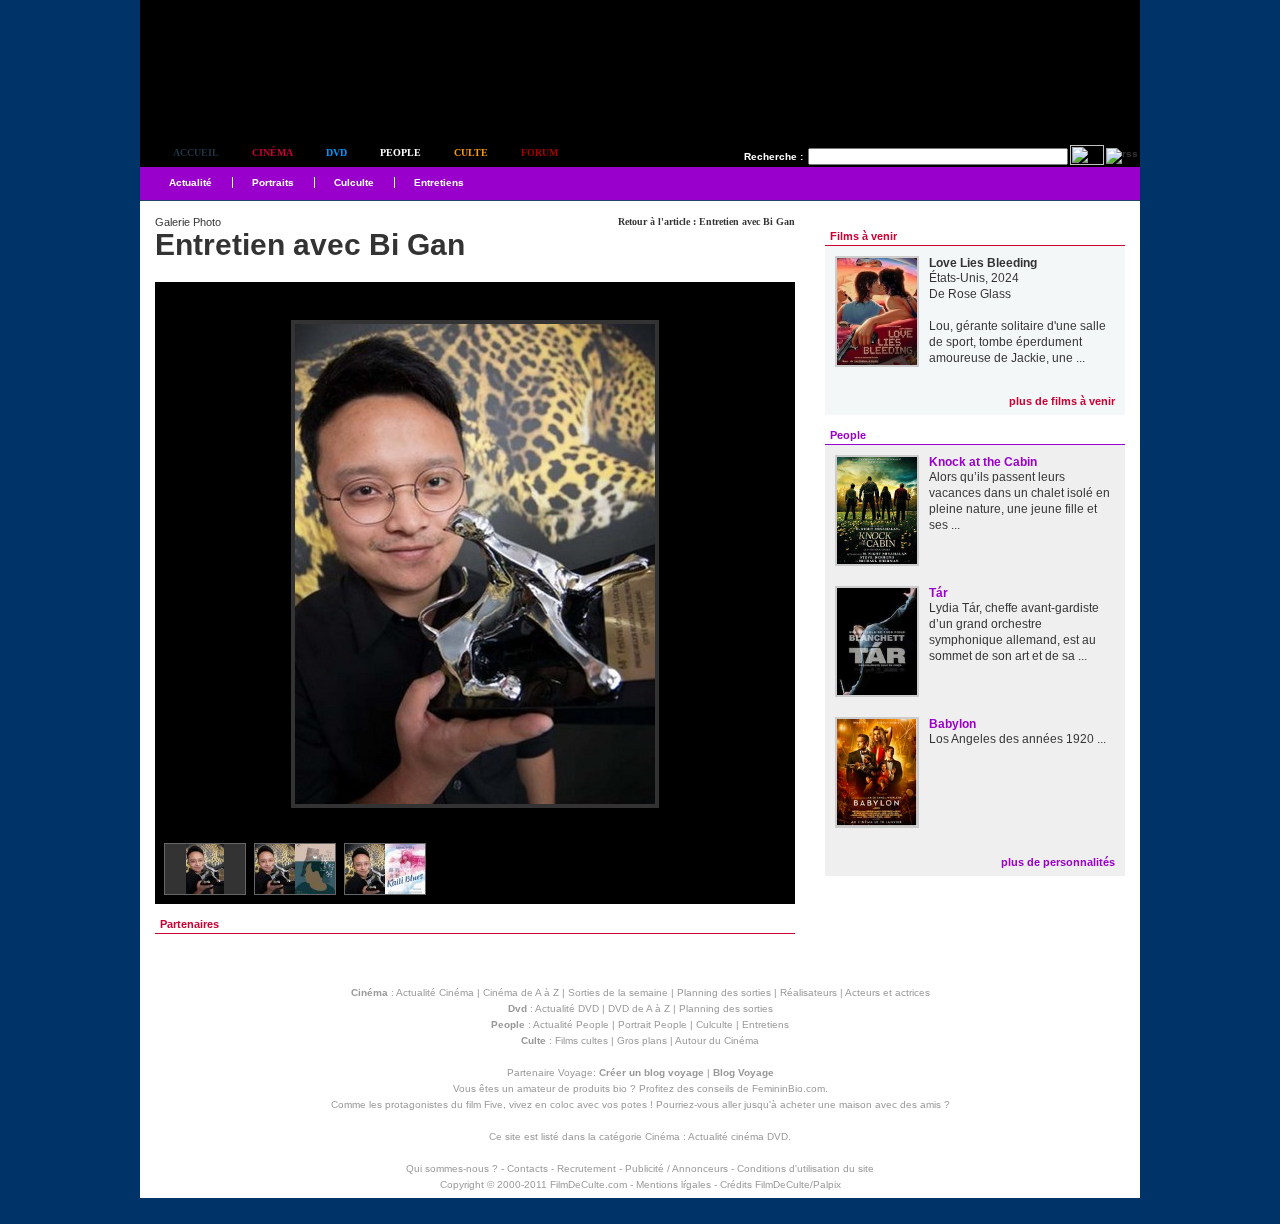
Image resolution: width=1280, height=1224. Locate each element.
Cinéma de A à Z (521, 992)
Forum (539, 152)
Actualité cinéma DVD (738, 1136)
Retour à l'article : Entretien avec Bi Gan (706, 221)
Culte (471, 152)
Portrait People (652, 1024)
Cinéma (272, 152)
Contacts (527, 1168)
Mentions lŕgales (673, 1184)
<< (183, 565)
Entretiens (439, 182)
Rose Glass (979, 294)
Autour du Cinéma (717, 1040)
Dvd (336, 152)
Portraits (273, 182)
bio (620, 1088)
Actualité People (571, 1024)
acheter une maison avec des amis (860, 1104)
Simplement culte (250, 98)
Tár (938, 593)
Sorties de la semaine (618, 992)
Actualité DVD (567, 1008)
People (400, 152)
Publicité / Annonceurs (676, 1168)
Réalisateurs (808, 992)
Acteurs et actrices (887, 992)
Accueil (196, 152)
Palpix (827, 1184)
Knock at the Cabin (983, 462)
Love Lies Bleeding (983, 263)
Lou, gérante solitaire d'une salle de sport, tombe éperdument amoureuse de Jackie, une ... (1017, 342)
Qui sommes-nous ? (452, 1168)
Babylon (952, 724)
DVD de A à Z (639, 1008)
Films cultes (581, 1040)
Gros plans (642, 1040)
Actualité (190, 182)
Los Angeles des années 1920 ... (1017, 739)
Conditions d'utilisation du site (805, 1168)
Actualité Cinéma (435, 992)
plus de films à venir (1062, 401)
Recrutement (586, 1168)
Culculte (354, 182)
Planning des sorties (724, 992)
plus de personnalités (1058, 862)
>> (767, 565)
